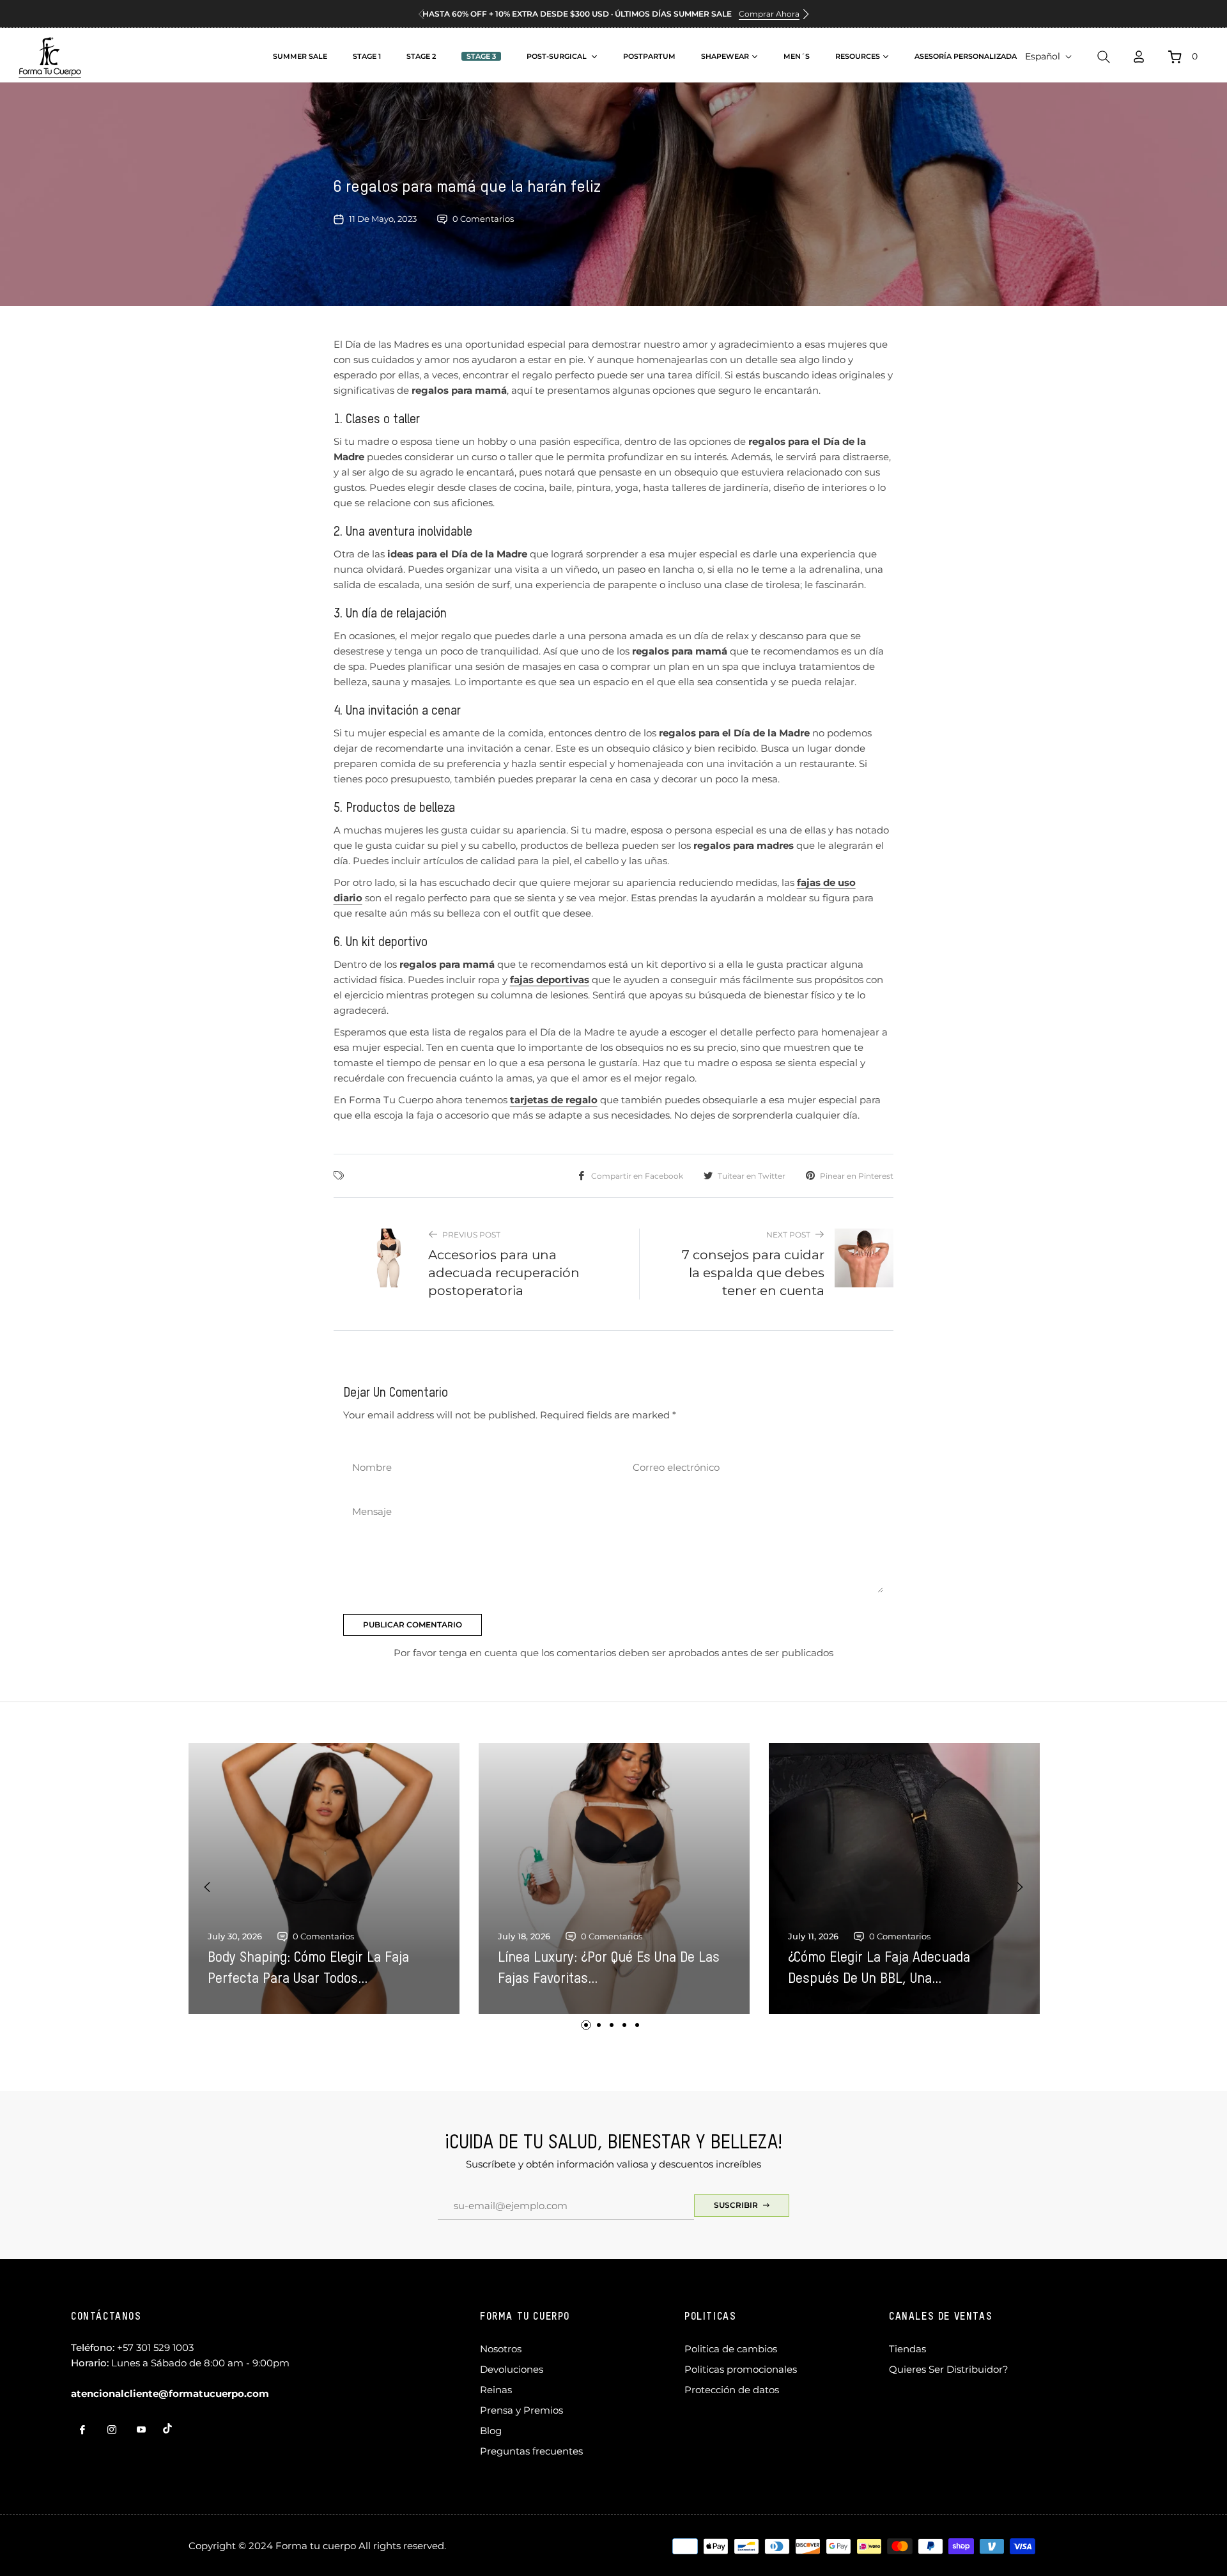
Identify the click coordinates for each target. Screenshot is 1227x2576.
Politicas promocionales (741, 2369)
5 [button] (637, 2025)
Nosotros (501, 2349)
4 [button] (624, 2025)
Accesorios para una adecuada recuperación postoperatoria (504, 1273)
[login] (1139, 57)
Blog (491, 2431)
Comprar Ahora (769, 14)
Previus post (471, 1235)
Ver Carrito (1029, 175)
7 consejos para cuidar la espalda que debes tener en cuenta (753, 1273)
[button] (806, 14)
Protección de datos (732, 2390)
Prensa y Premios (521, 2410)
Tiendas (907, 2349)
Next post (788, 1235)
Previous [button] (207, 1887)
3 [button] (612, 2025)
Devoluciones (512, 2369)
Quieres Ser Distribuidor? (949, 2369)
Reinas (496, 2390)
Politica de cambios (731, 2349)
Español (1043, 56)
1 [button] (586, 2025)
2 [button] (599, 2025)
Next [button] (1020, 1887)
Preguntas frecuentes (531, 2451)
